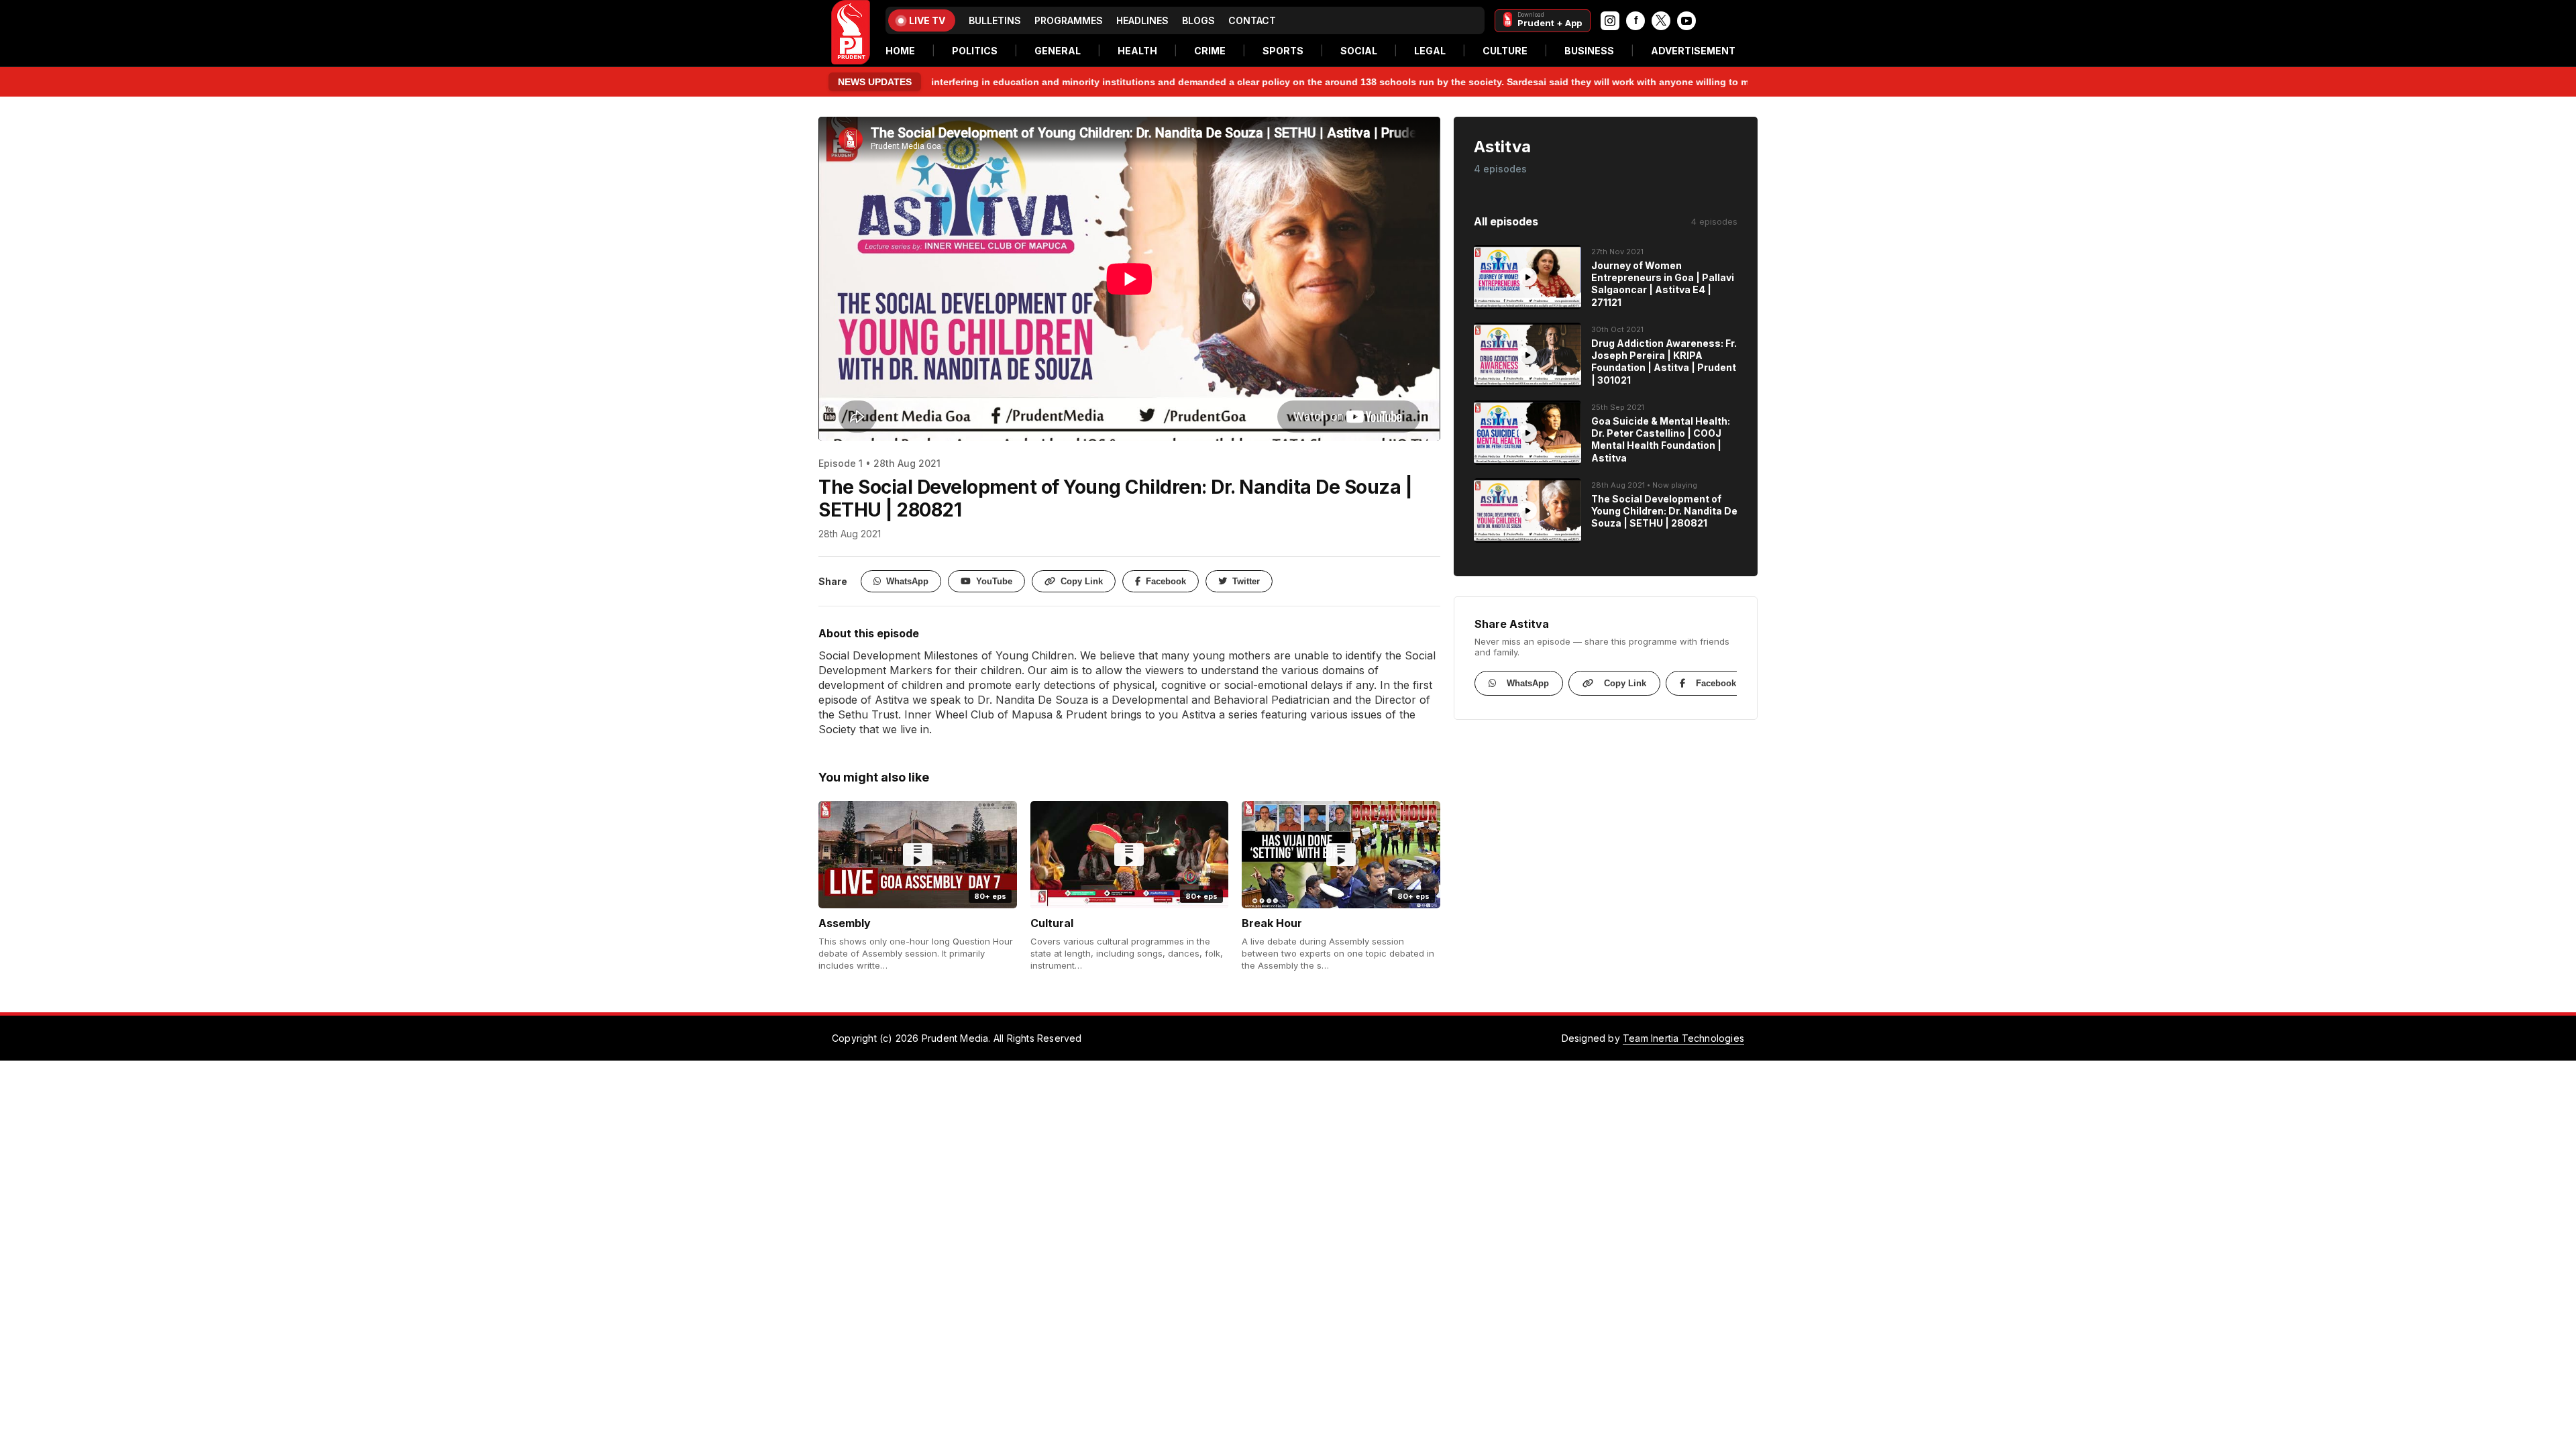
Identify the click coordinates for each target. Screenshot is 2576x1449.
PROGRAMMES (1069, 20)
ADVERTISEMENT (1693, 51)
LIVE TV (927, 20)
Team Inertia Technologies (1683, 1038)
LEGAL (1430, 51)
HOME (900, 51)
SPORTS (1283, 51)
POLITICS (975, 51)
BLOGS (1198, 20)
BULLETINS (995, 20)
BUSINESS (1589, 51)
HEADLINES (1142, 20)
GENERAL (1058, 51)
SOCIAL (1359, 51)
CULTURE (1505, 51)
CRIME (1210, 51)
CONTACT (1252, 20)
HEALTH (1137, 51)
